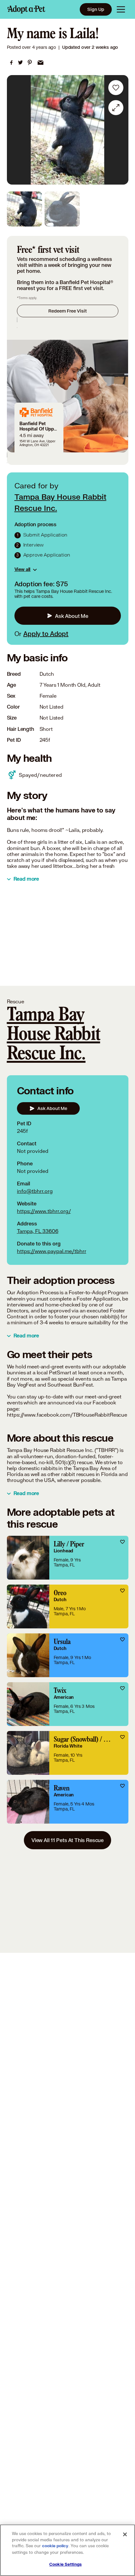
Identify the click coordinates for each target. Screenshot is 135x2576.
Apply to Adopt (46, 634)
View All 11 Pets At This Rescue (67, 1840)
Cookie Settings (65, 2564)
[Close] (125, 2534)
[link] (11, 63)
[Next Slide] (121, 130)
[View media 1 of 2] (24, 209)
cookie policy (55, 2546)
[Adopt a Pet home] (26, 9)
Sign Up (96, 9)
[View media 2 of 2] (62, 209)
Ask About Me (72, 616)
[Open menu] (121, 9)
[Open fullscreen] (116, 108)
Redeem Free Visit (67, 311)
